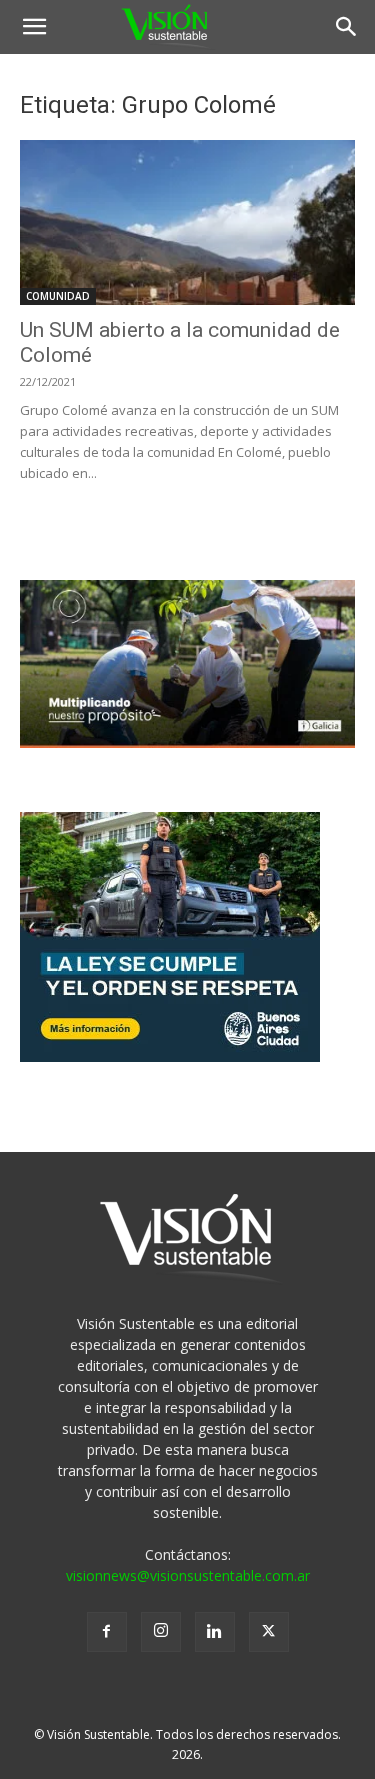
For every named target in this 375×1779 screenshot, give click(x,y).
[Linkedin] (215, 1632)
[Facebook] (107, 1632)
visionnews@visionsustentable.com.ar (188, 1575)
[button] (34, 27)
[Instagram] (161, 1632)
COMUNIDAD (58, 296)
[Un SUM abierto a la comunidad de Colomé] (187, 222)
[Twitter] (269, 1632)
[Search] (347, 27)
